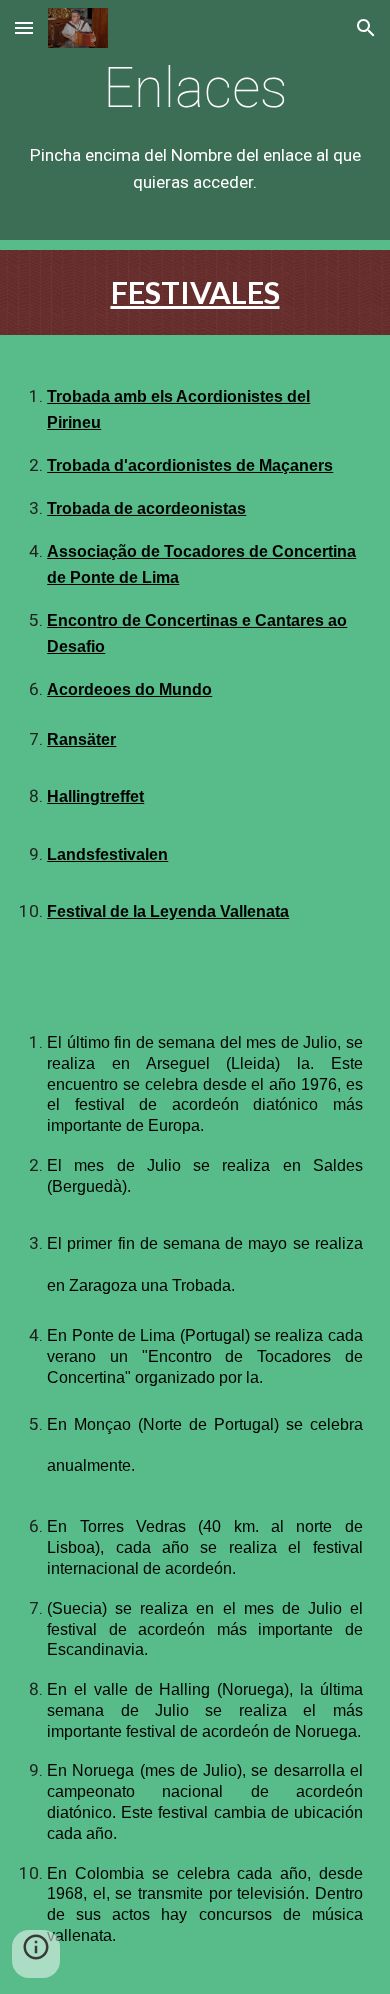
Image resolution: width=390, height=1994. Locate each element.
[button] (24, 27)
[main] (195, 124)
